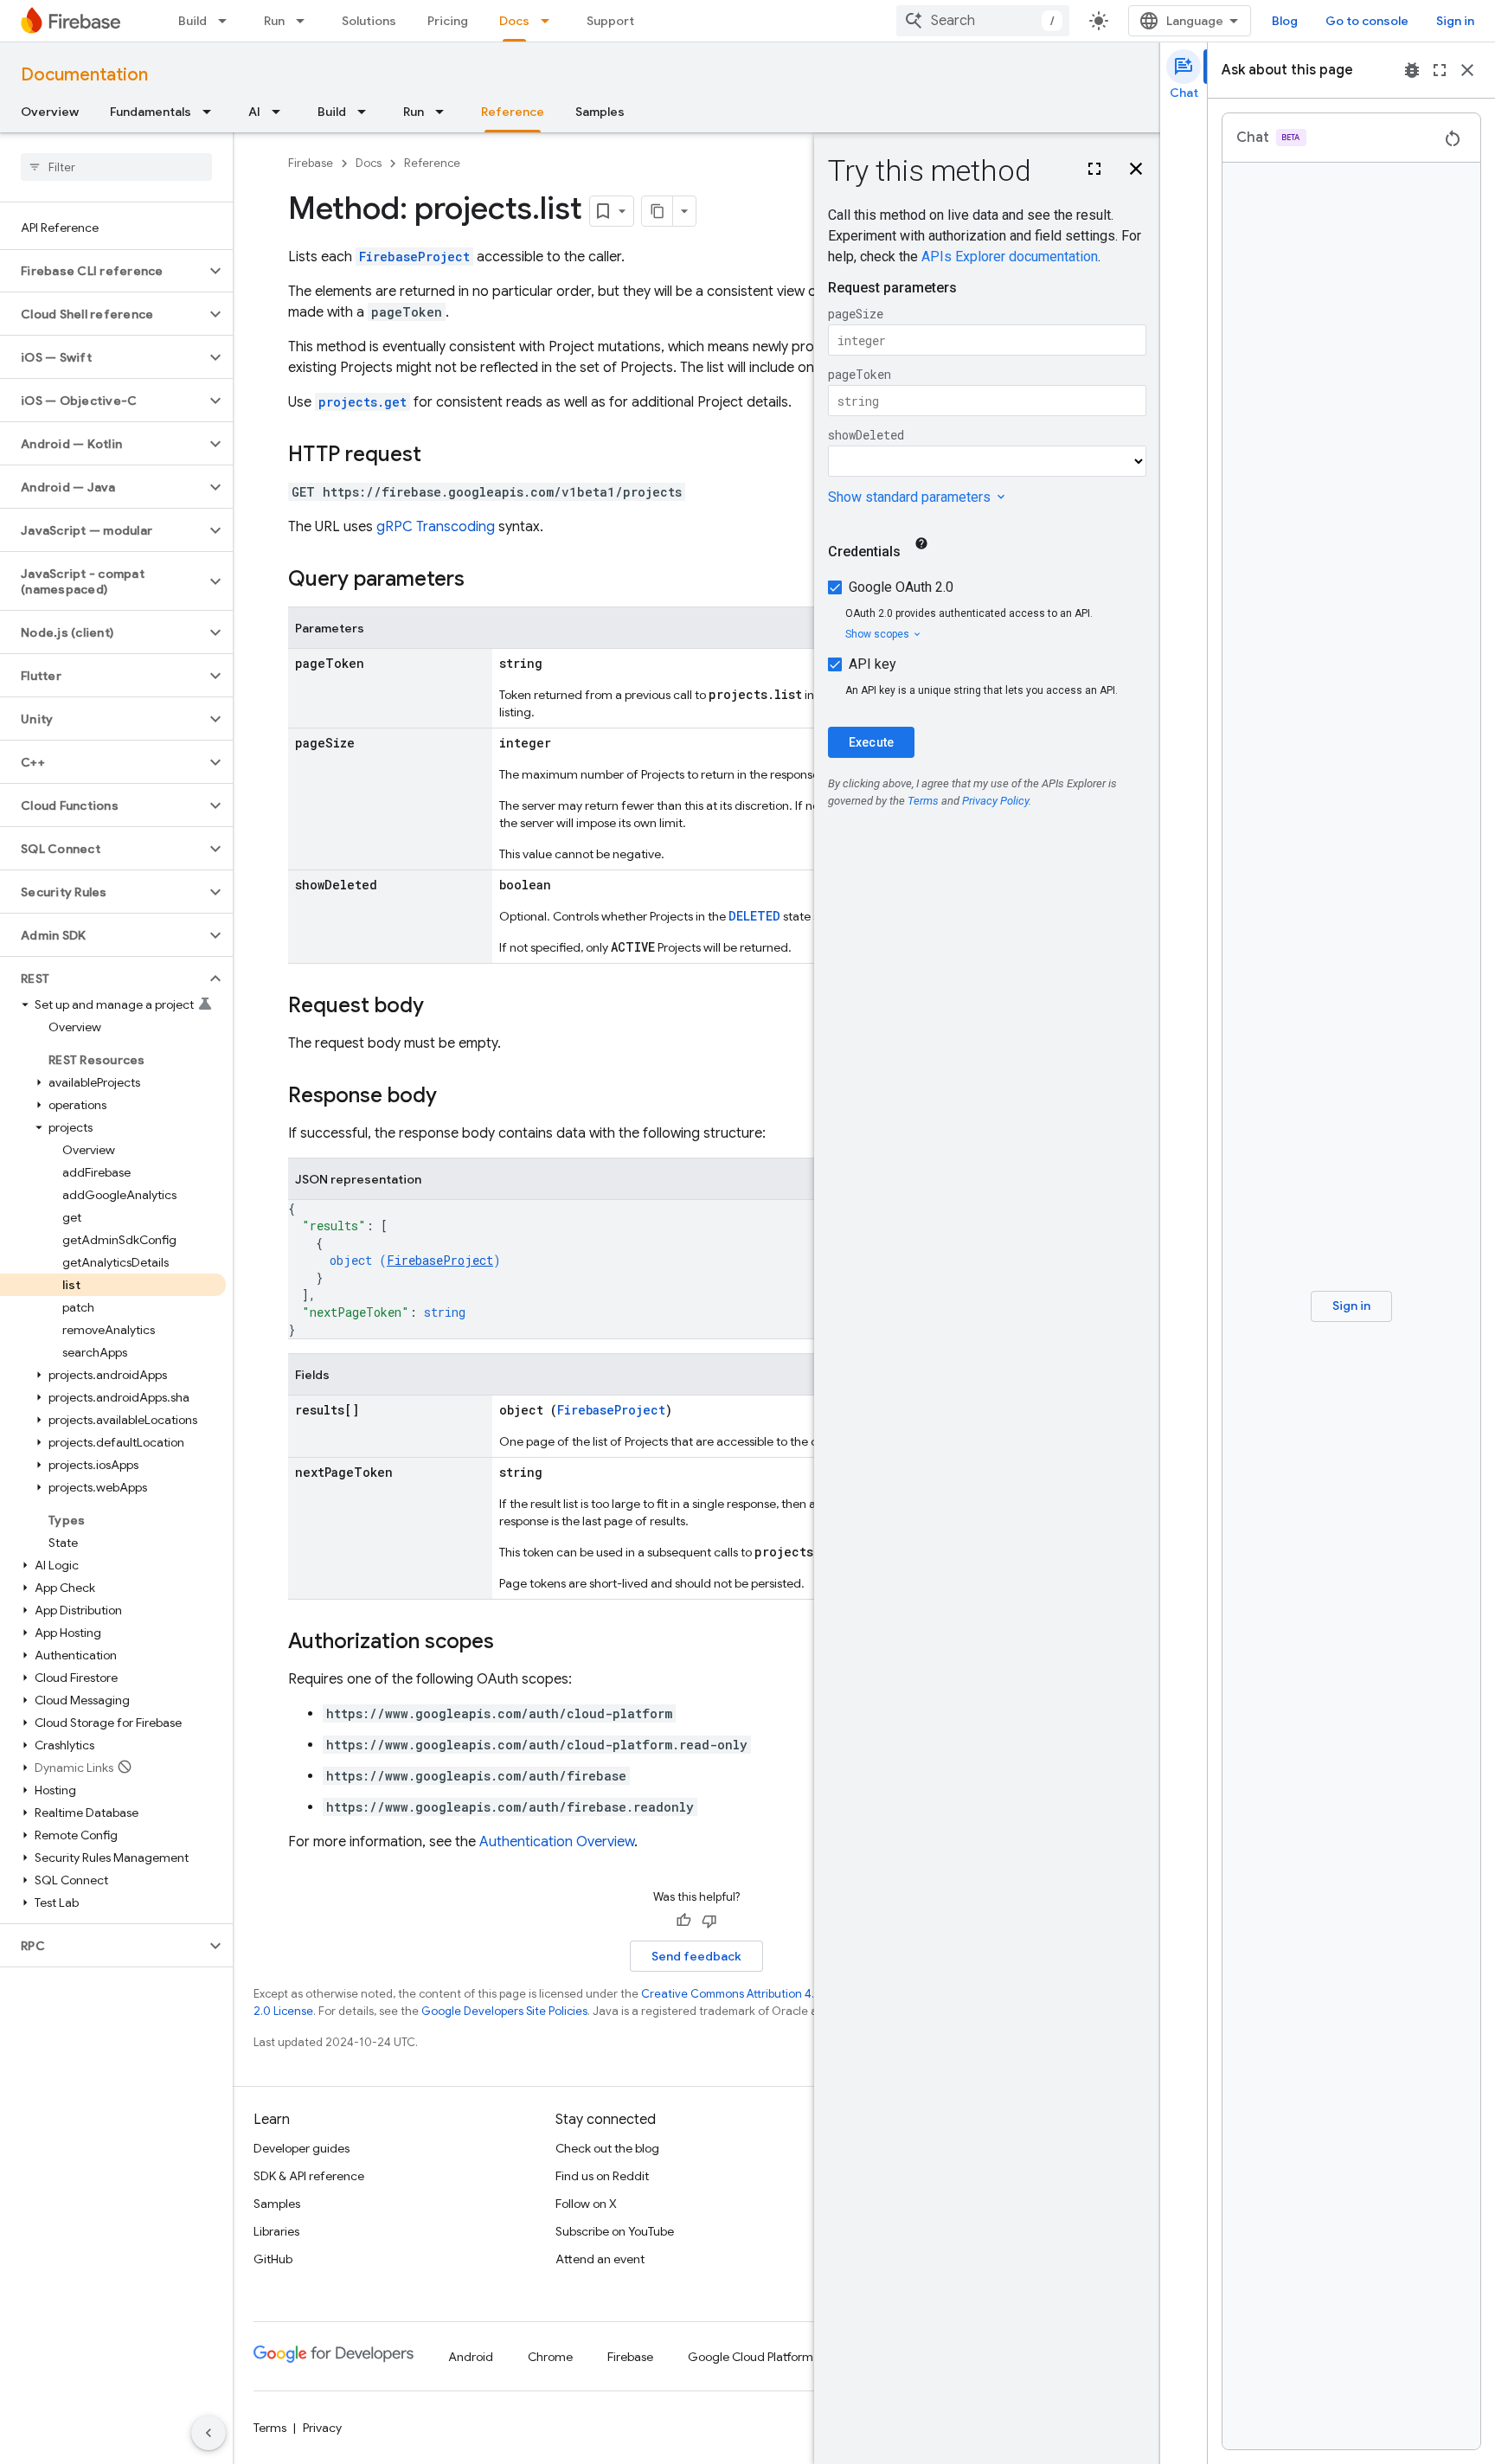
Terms (270, 2428)
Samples (600, 112)
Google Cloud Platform (751, 2357)
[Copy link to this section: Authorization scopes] (511, 1643)
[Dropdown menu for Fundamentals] (212, 112)
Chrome (550, 2357)
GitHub (273, 2259)
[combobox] (983, 21)
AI (254, 112)
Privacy (322, 2428)
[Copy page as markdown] (658, 211)
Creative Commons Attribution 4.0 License (753, 1994)
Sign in (1455, 21)
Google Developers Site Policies (504, 2011)
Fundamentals (151, 112)
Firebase (311, 163)
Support (610, 21)
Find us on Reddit (602, 2176)
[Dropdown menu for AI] (281, 112)
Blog (1285, 21)
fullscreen (1440, 70)
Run (274, 21)
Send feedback (696, 1956)
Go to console (1367, 21)
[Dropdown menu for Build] (228, 21)
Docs (514, 21)
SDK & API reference (309, 2176)
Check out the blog (607, 2148)
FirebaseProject (414, 257)
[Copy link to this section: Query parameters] (482, 581)
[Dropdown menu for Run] (305, 21)
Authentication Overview (557, 1842)
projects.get (363, 402)
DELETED (754, 916)
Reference (513, 112)
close (1467, 70)
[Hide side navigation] (209, 2433)
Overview (50, 112)
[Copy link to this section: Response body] (454, 1097)
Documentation (84, 75)
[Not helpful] (709, 1921)
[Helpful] (683, 1921)
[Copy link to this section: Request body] (441, 1007)
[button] (103, 271)
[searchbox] (116, 167)
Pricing (448, 21)
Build (192, 21)
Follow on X (586, 2204)
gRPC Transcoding (436, 527)
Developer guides (302, 2148)
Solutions (369, 21)
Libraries (276, 2231)
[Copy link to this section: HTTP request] (439, 456)
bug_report (1412, 70)
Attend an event (600, 2259)
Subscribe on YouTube (615, 2231)
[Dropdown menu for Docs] (550, 21)
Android (471, 2357)
